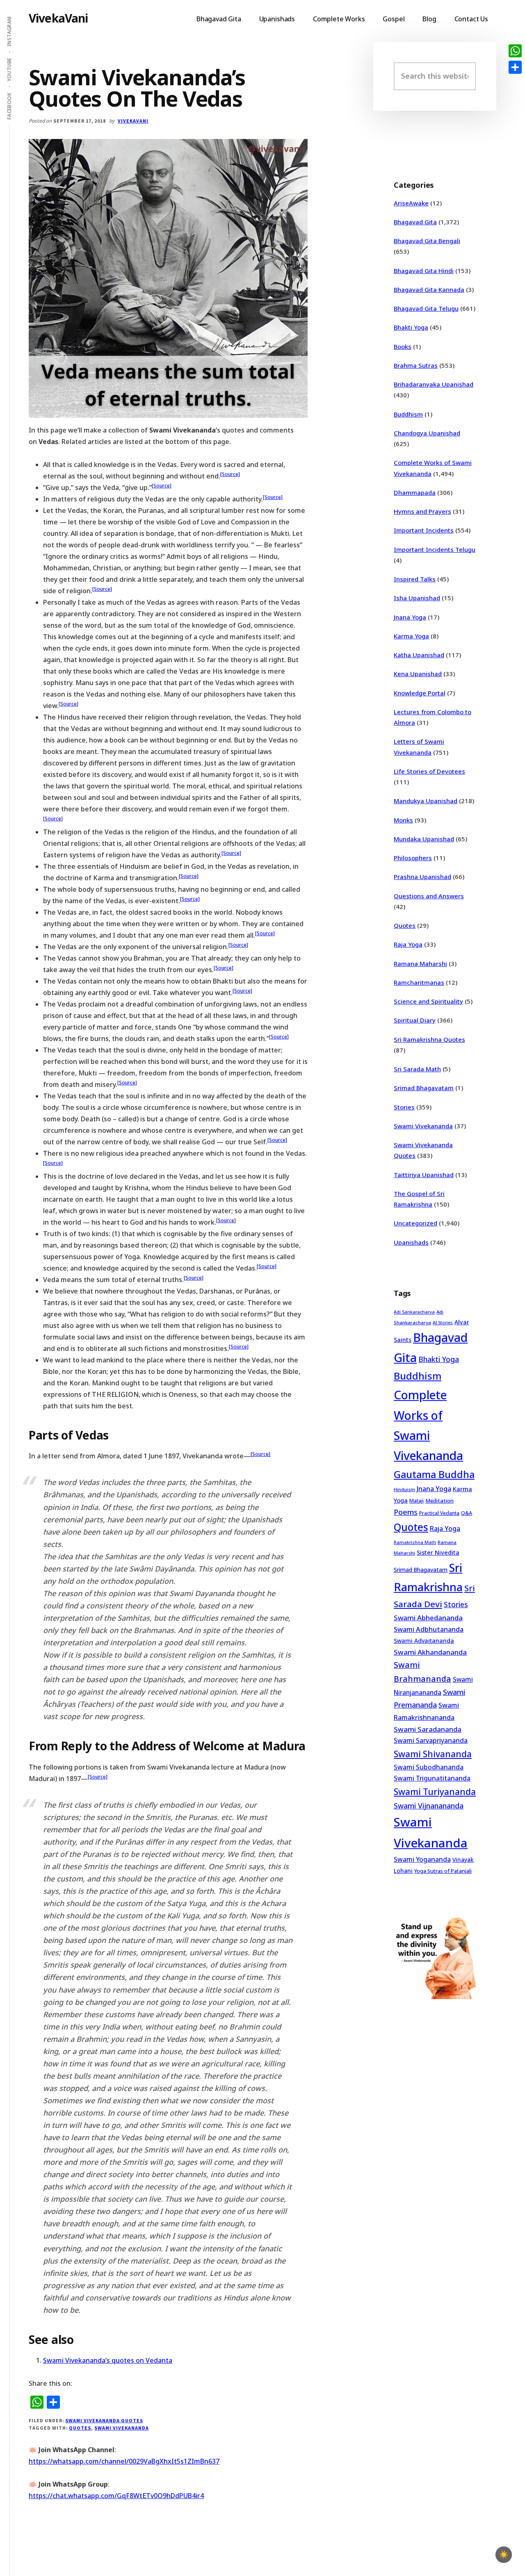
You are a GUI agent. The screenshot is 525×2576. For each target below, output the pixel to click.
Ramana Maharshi (420, 963)
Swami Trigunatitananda (432, 1778)
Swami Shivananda (433, 1754)
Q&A (467, 1513)
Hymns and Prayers (422, 511)
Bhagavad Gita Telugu (426, 308)
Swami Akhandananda (430, 1652)
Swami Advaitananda (424, 1641)
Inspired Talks (415, 579)
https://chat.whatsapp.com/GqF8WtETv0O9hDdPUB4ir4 (116, 2496)
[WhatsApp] (515, 51)
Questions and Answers (429, 896)
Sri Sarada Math (417, 1069)
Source (68, 704)
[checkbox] (504, 2555)
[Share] (515, 67)
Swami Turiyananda (435, 1792)
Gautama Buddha (434, 1474)
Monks (403, 820)
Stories (404, 1107)
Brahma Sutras (416, 365)
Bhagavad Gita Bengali (427, 241)
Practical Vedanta (439, 1513)
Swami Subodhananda (429, 1767)
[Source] (230, 474)
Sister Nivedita (438, 1552)
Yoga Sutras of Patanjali (443, 1871)
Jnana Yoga (410, 617)
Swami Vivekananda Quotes (104, 2420)
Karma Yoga (411, 636)
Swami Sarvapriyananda (431, 1740)
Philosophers (413, 858)
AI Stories (443, 1323)
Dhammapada (415, 492)
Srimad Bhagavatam (424, 1088)
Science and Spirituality (428, 1001)
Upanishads (411, 1242)
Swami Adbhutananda (429, 1629)
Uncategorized (415, 1223)
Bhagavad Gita (415, 222)
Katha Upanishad (419, 655)
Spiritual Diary (415, 1020)
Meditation (439, 1501)
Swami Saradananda (428, 1729)
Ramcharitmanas (419, 982)
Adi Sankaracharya (414, 1312)
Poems (406, 1512)
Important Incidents (424, 530)
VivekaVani (58, 18)
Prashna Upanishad (422, 877)
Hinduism (404, 1489)
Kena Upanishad (418, 674)
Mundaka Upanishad (424, 839)
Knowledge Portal (420, 693)
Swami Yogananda (422, 1859)
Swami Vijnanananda (429, 1806)
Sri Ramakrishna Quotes (429, 1039)
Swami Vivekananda (121, 2428)
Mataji (417, 1501)
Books (403, 346)
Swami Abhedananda (428, 1618)
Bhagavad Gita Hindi (424, 271)
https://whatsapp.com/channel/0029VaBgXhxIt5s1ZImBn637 (124, 2461)
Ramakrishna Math (415, 1542)
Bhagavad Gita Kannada (429, 289)
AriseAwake (411, 203)
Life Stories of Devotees (429, 771)
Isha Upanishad (417, 598)
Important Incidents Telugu (435, 549)
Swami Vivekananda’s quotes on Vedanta (108, 2360)
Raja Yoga (408, 944)
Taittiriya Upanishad (424, 1175)
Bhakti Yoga (411, 327)
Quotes (80, 2428)
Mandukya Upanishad (426, 801)
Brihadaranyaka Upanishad (434, 384)
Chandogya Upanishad (427, 433)
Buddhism (408, 414)
